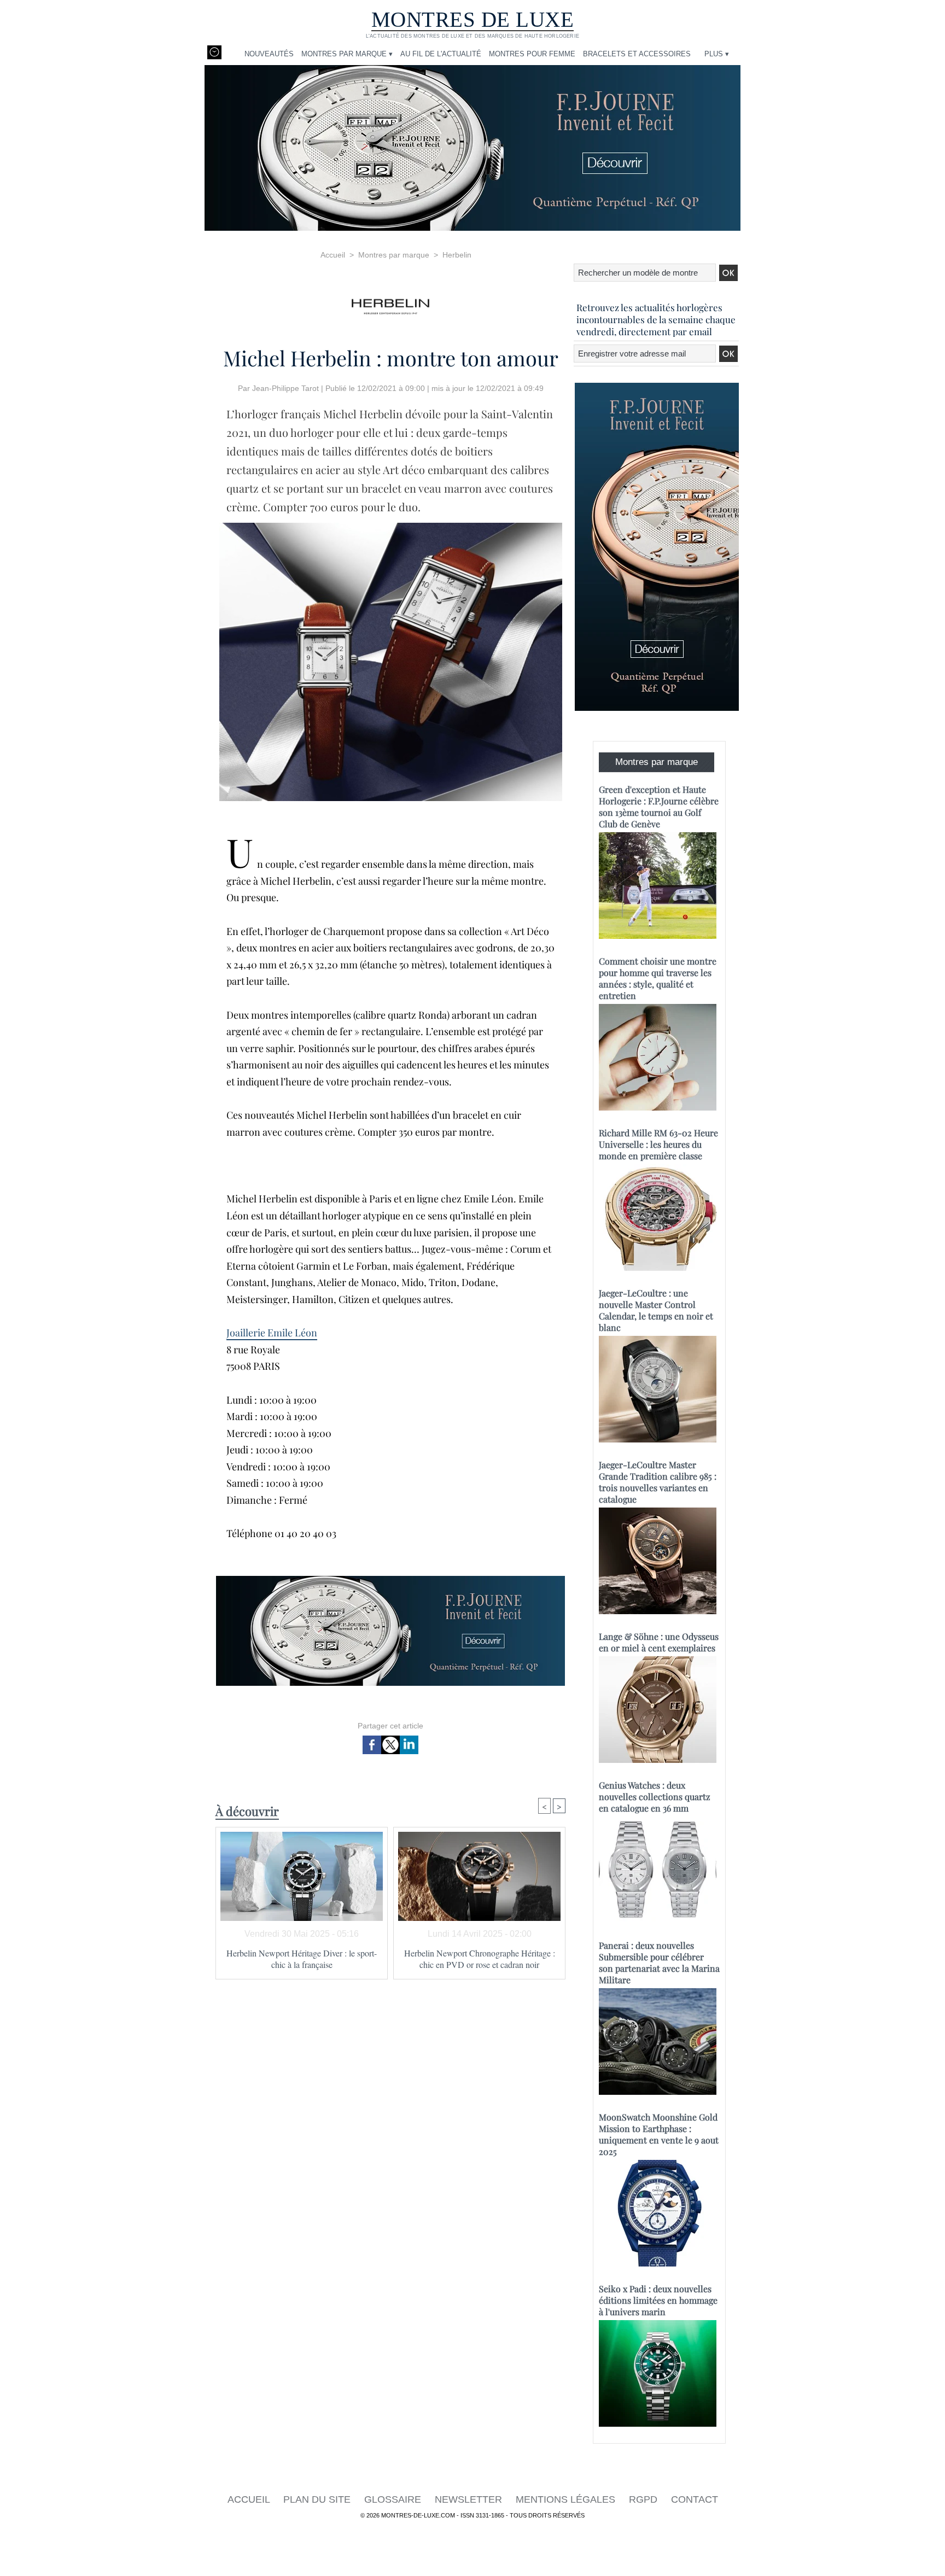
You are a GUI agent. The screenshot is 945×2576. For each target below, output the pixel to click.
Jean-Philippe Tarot (285, 388)
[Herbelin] (390, 303)
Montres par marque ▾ (347, 54)
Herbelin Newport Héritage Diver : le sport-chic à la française (302, 1959)
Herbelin (457, 255)
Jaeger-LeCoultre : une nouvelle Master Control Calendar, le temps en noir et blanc (656, 1310)
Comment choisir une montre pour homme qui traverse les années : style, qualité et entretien (658, 978)
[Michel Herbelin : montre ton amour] (391, 526)
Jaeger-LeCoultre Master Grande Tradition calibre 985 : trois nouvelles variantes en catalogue (658, 1482)
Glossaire (394, 2499)
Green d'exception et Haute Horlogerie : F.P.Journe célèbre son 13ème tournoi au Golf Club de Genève (659, 807)
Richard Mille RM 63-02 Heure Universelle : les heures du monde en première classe (658, 1144)
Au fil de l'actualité (441, 54)
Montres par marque (394, 255)
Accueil (333, 255)
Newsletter (470, 2499)
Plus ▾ (717, 54)
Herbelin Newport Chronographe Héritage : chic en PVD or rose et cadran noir (480, 1959)
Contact (695, 2499)
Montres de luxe (473, 19)
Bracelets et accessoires (637, 54)
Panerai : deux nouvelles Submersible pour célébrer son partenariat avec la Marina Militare (659, 1962)
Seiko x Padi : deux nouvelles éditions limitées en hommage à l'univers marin (658, 2300)
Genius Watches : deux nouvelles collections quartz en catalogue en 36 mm (655, 1797)
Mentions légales (567, 2499)
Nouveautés (269, 54)
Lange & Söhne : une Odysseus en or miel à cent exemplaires (659, 1642)
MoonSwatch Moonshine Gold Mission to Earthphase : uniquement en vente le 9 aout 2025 (659, 2134)
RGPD (644, 2499)
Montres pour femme (532, 54)
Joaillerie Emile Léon (272, 1333)
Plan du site (318, 2499)
